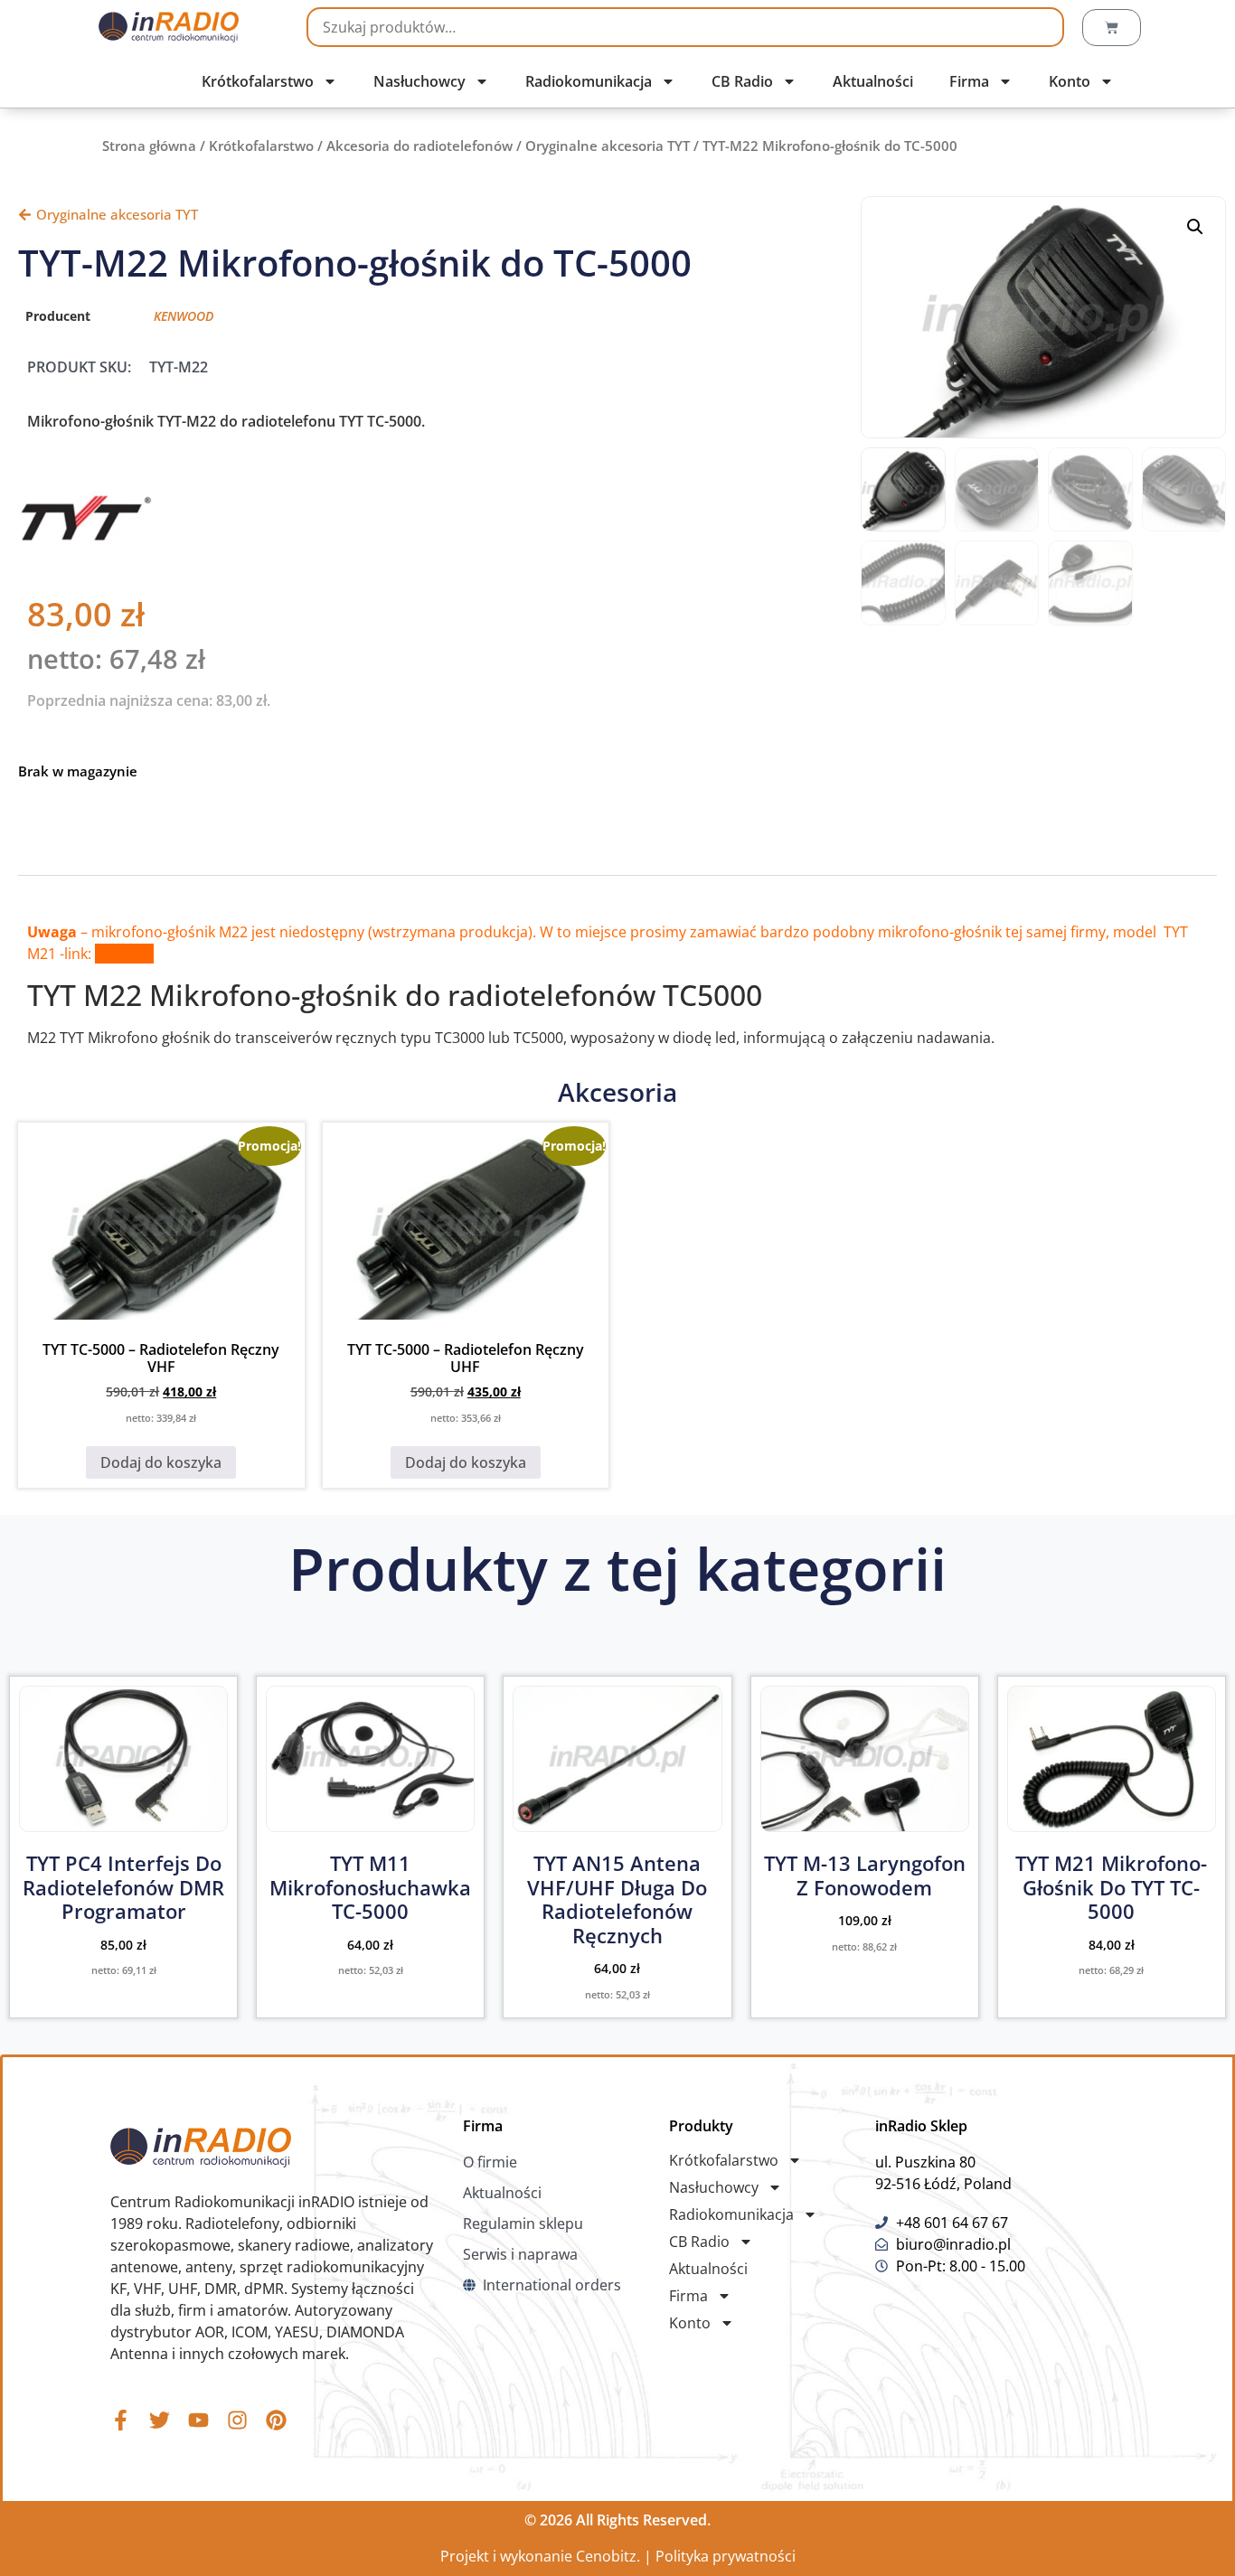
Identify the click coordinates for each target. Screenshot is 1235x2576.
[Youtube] (198, 2420)
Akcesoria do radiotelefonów (420, 146)
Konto (1070, 81)
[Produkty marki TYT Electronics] (86, 541)
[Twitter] (160, 2420)
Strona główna (149, 146)
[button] (1195, 227)
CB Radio (742, 81)
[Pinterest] (276, 2420)
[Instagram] (237, 2420)
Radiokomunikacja (589, 81)
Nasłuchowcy (420, 81)
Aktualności (873, 81)
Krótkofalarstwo (258, 81)
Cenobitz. (608, 2556)
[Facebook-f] (121, 2420)
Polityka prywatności (726, 2556)
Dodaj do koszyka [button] (161, 1462)
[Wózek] (1112, 28)
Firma (969, 81)
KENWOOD (184, 316)
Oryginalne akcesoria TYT (608, 146)
